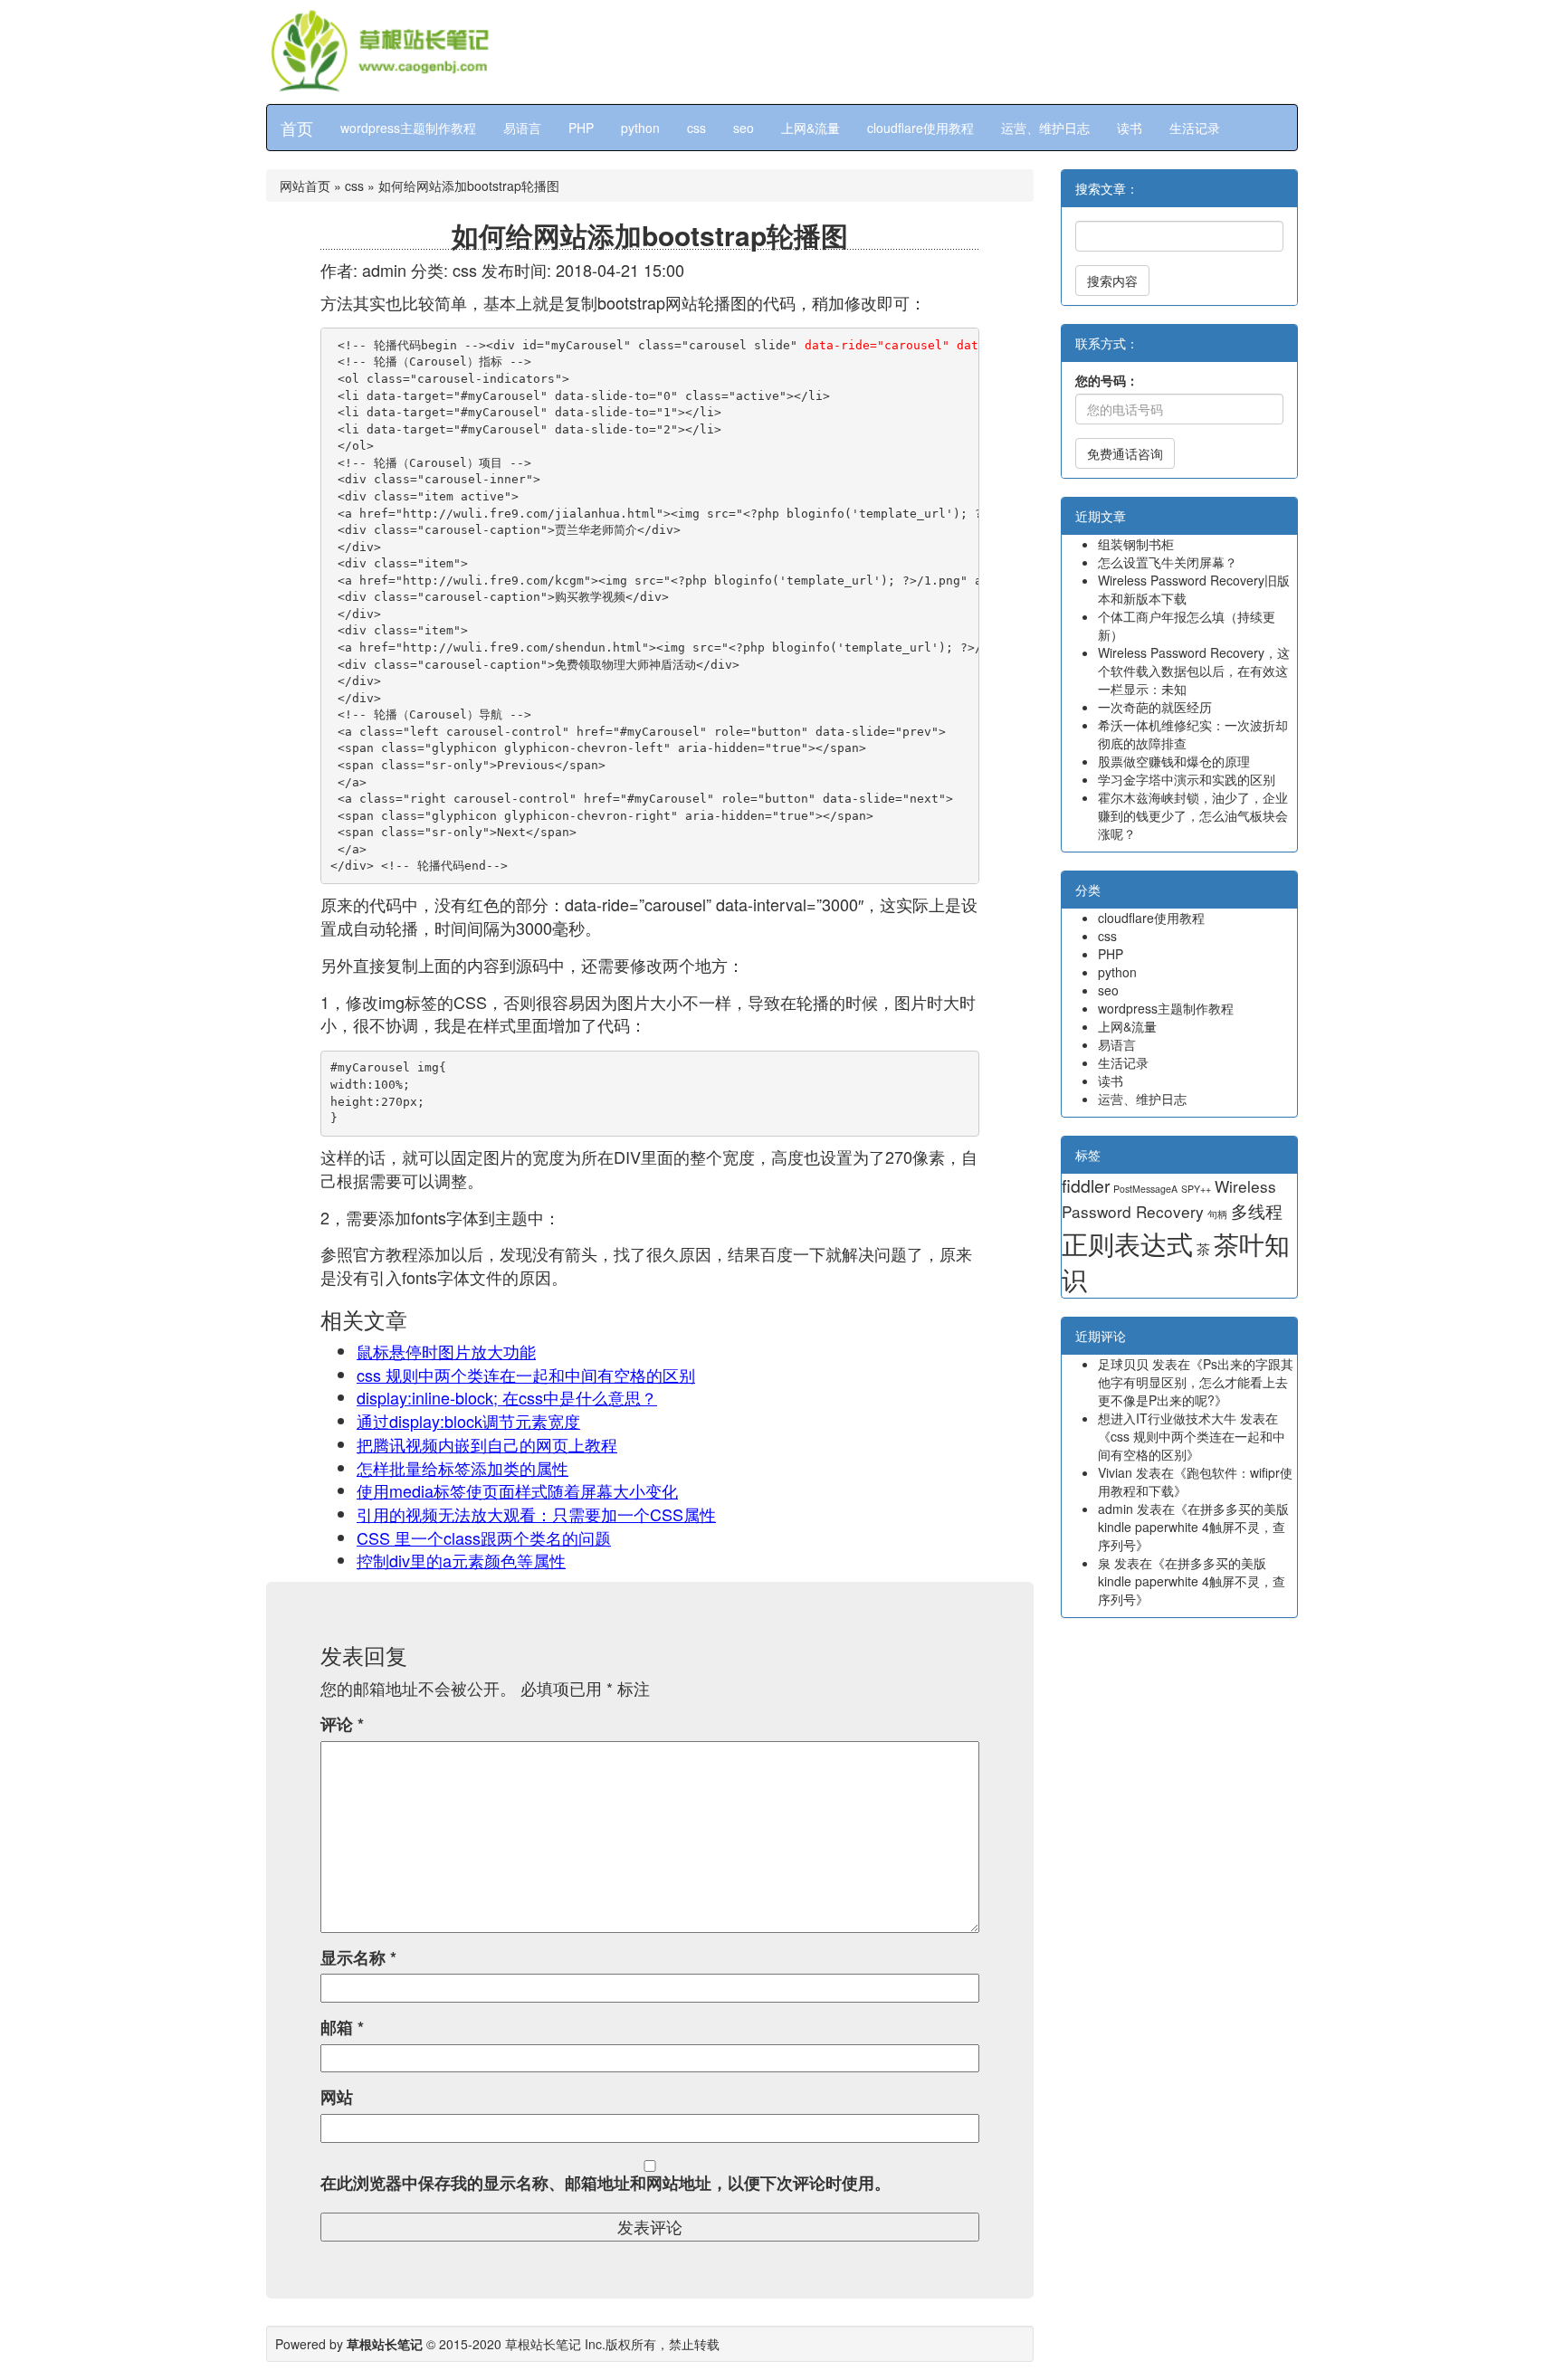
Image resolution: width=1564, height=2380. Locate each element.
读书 (1130, 128)
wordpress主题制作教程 (408, 128)
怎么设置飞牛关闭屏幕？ (1168, 562)
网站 (337, 2097)
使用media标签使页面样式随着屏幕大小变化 (517, 1490)
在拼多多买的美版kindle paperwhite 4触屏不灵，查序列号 (1193, 1527)
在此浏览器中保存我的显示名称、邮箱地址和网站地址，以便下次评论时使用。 (606, 2183)
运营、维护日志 (1045, 128)
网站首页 (305, 186)
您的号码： (1107, 380)
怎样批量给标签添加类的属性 (463, 1468)
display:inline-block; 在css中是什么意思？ (507, 1397)
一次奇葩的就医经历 (1155, 707)
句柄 (1217, 1214)
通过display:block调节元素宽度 (468, 1421)
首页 (297, 128)
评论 (342, 1724)
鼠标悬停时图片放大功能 (446, 1351)
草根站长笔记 (543, 2344)
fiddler (1086, 1185)
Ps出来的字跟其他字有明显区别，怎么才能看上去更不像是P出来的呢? (1196, 1382)
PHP (581, 128)
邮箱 (342, 2028)
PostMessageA (1145, 1189)
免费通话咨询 (1125, 453)
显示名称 (358, 1958)
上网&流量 (811, 128)
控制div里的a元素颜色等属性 (461, 1560)
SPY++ (1196, 1189)
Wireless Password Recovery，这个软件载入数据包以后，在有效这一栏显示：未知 (1194, 671)
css (696, 128)
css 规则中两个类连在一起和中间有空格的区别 (526, 1375)
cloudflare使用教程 (920, 128)
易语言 (522, 128)
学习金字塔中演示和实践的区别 (1187, 779)
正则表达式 (1127, 1242)
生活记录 (1195, 128)
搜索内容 (1112, 281)
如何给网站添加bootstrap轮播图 (650, 235)
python (640, 128)
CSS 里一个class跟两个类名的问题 (484, 1537)
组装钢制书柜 (1136, 544)
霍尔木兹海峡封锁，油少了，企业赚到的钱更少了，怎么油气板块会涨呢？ (1193, 815)
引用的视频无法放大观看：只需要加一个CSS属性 (536, 1514)
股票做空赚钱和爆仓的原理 (1174, 761)
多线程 (1257, 1211)
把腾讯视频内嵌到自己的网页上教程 (487, 1444)
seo (744, 128)
